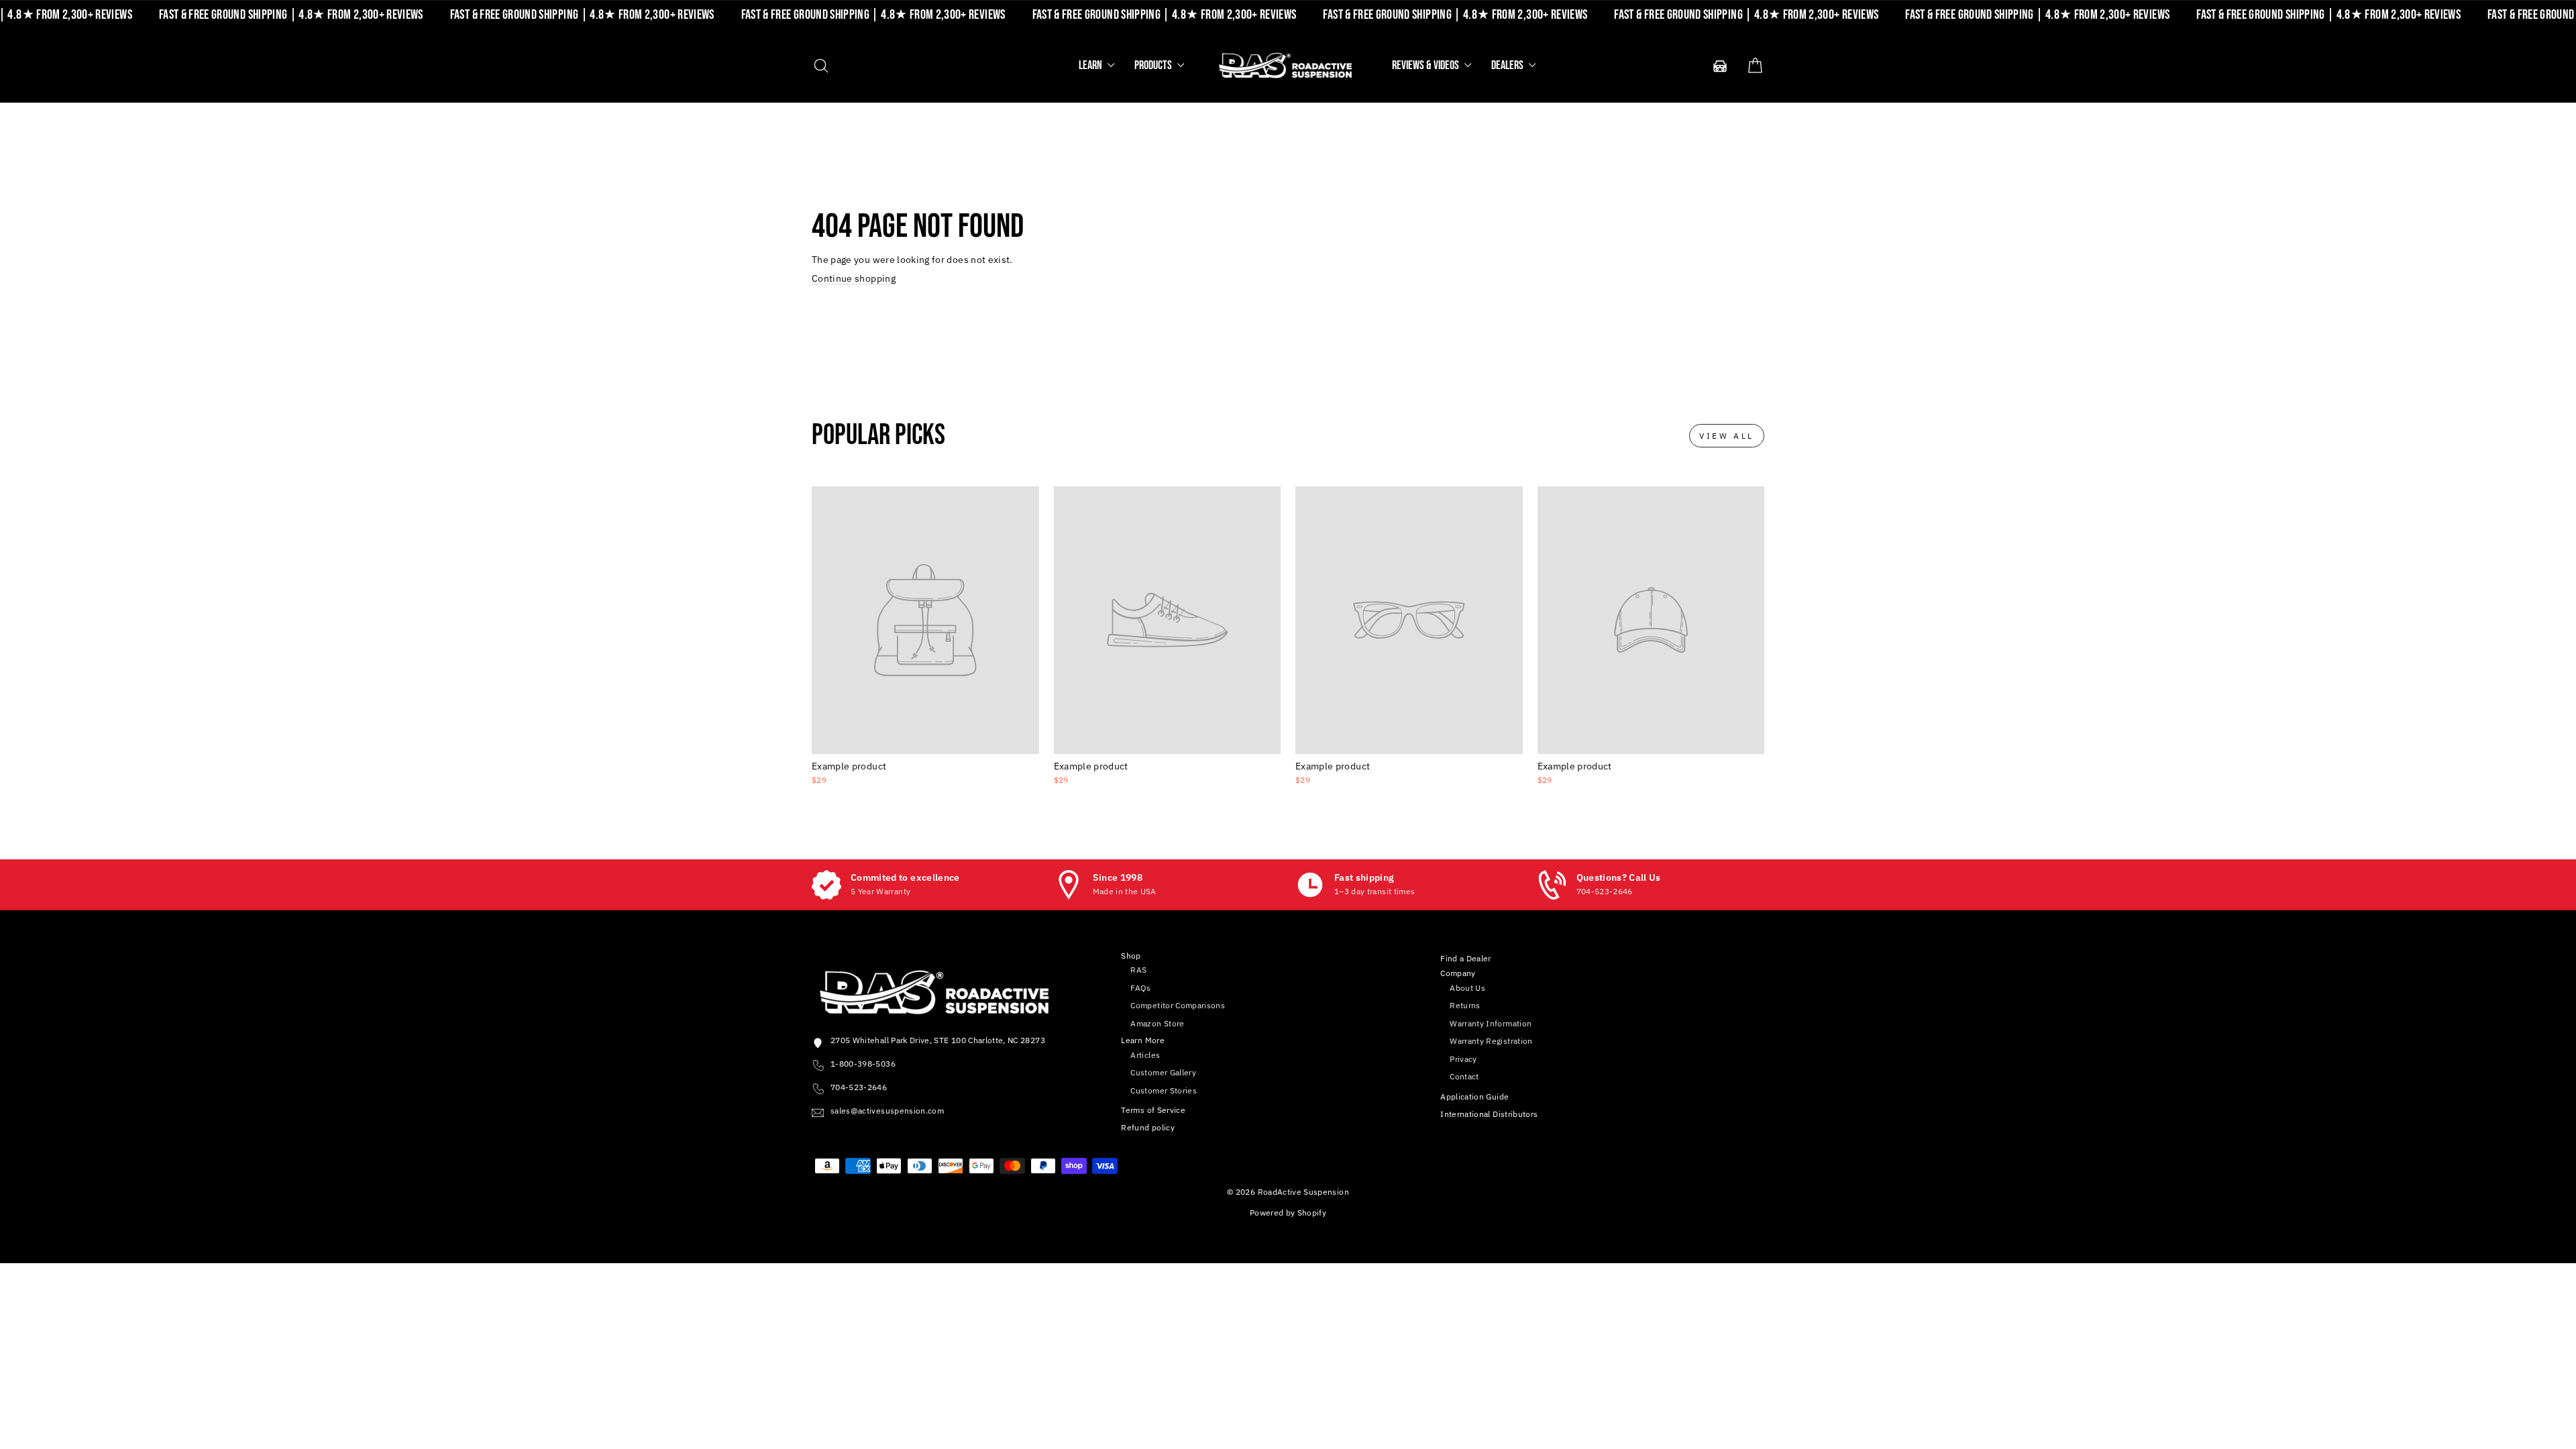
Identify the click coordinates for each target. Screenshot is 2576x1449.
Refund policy (1148, 1127)
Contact (1464, 1076)
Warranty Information (1491, 1023)
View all (1727, 436)
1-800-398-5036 (863, 1064)
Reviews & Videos (1427, 65)
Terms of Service (1153, 1110)
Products (1154, 65)
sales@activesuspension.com (887, 1111)
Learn (1091, 65)
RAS (1138, 970)
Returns (1465, 1005)
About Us (1467, 988)
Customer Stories (1164, 1090)
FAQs (1140, 988)
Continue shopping (854, 278)
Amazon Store (1157, 1023)
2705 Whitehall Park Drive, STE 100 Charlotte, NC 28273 (938, 1040)
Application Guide (1474, 1096)
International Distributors (1489, 1114)
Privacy (1463, 1059)
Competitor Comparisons (1178, 1005)
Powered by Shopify (1288, 1213)
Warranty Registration (1491, 1041)
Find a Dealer (1466, 958)
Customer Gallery (1163, 1072)
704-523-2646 (859, 1087)
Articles (1145, 1055)
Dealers (1508, 65)
